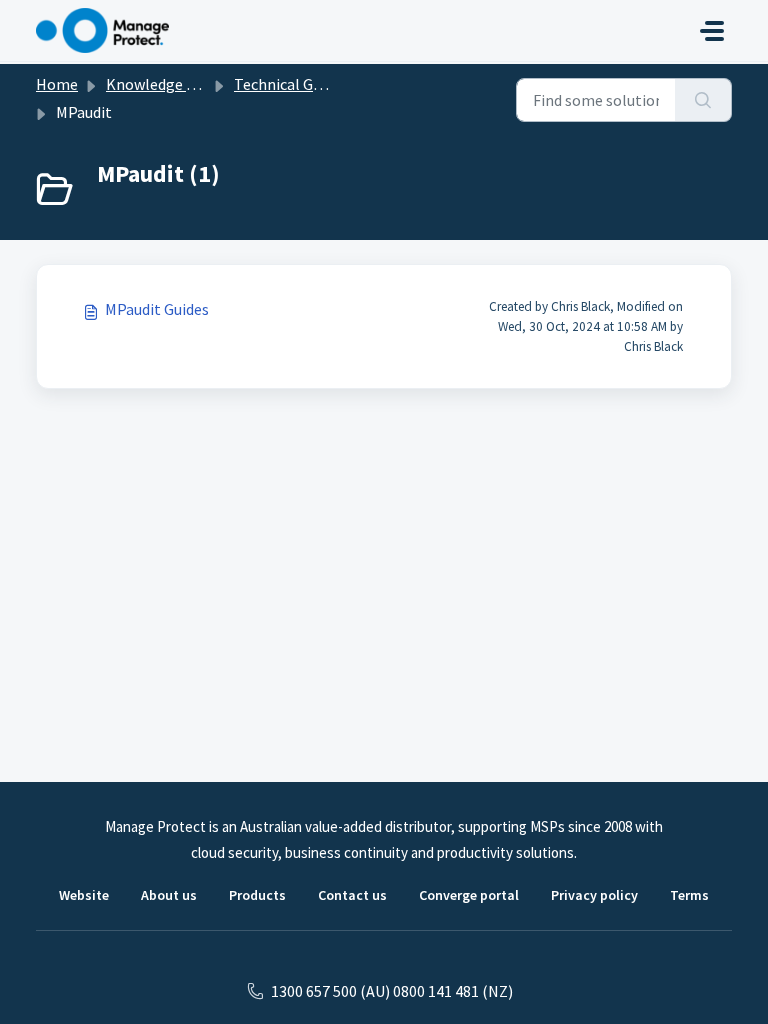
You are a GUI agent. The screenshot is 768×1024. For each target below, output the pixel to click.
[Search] (703, 100)
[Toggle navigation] (712, 31)
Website (84, 895)
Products (257, 895)
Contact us (352, 895)
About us (169, 895)
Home (57, 84)
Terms (689, 895)
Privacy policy (594, 895)
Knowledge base (162, 84)
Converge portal (469, 895)
